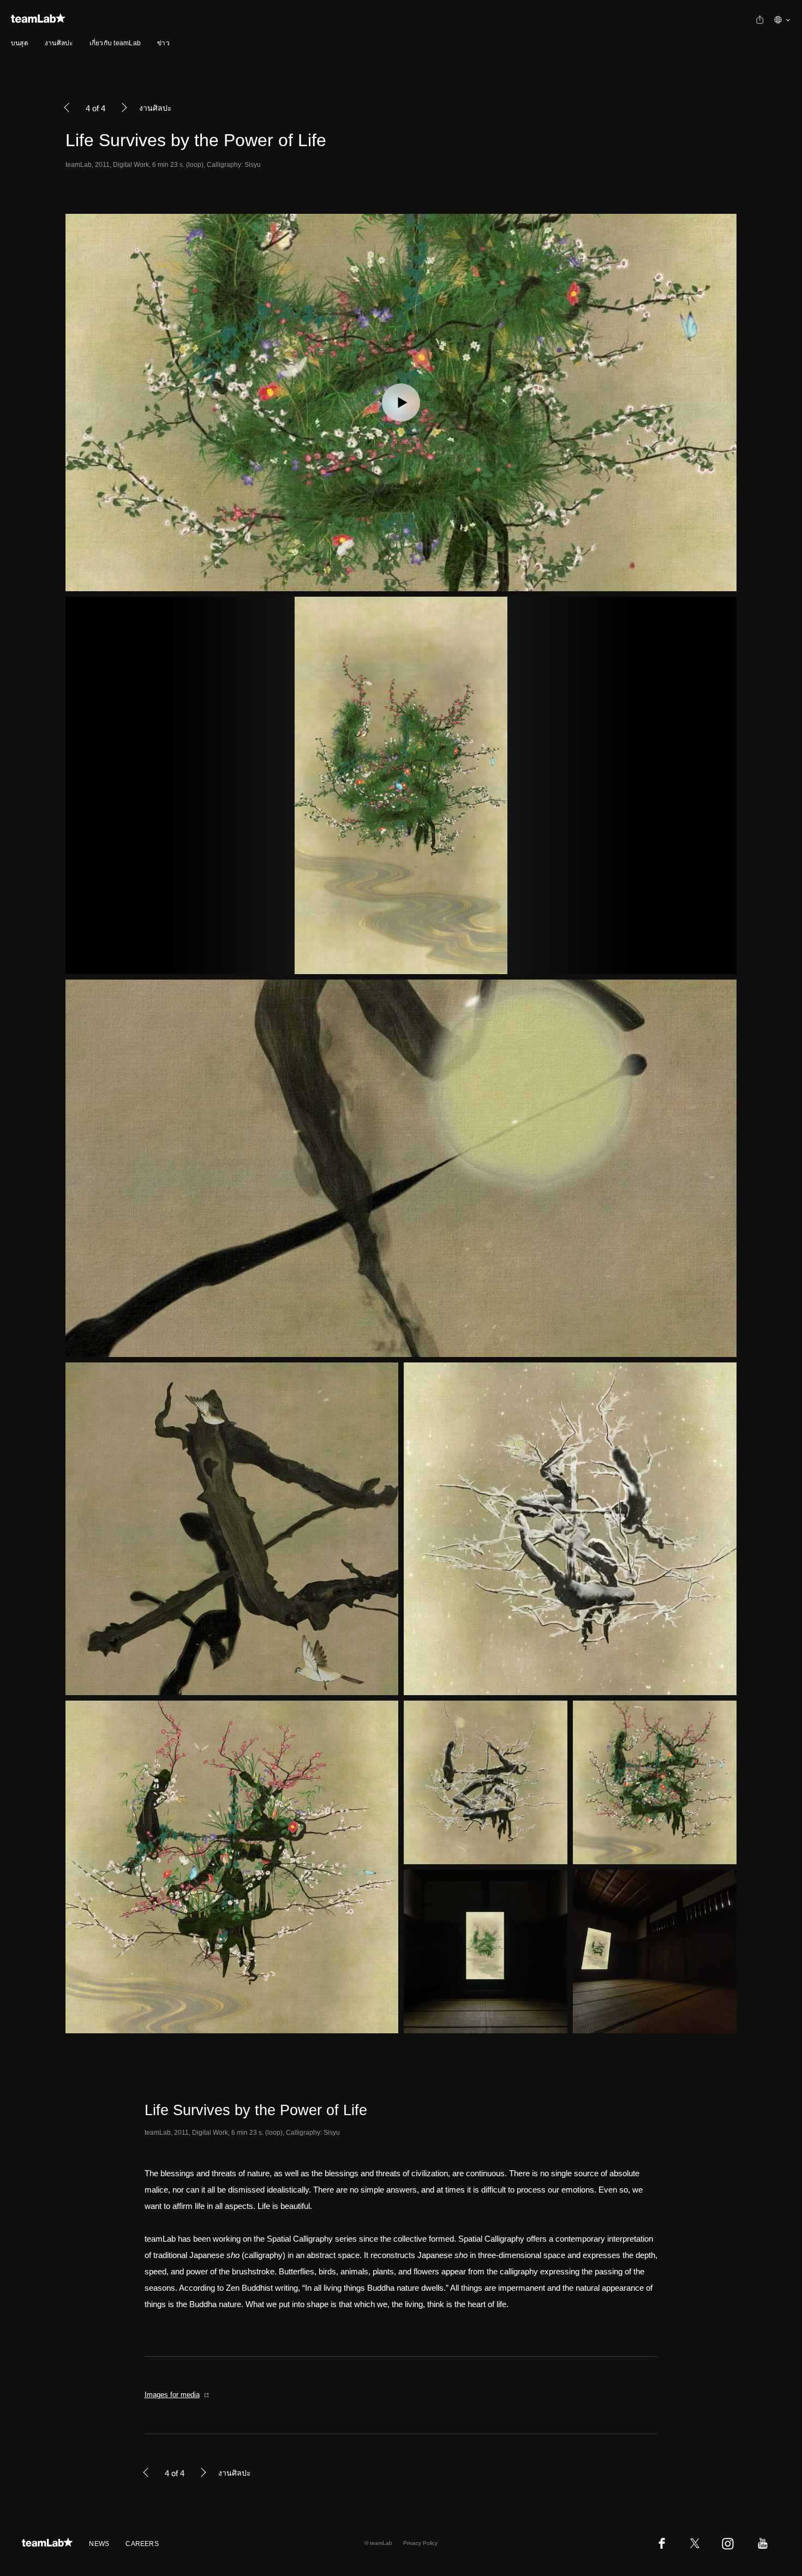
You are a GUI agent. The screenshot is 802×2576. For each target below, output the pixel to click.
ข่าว (163, 43)
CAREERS (142, 2544)
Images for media (172, 2395)
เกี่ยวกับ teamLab (115, 43)
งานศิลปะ (59, 43)
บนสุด (20, 43)
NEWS (99, 2544)
